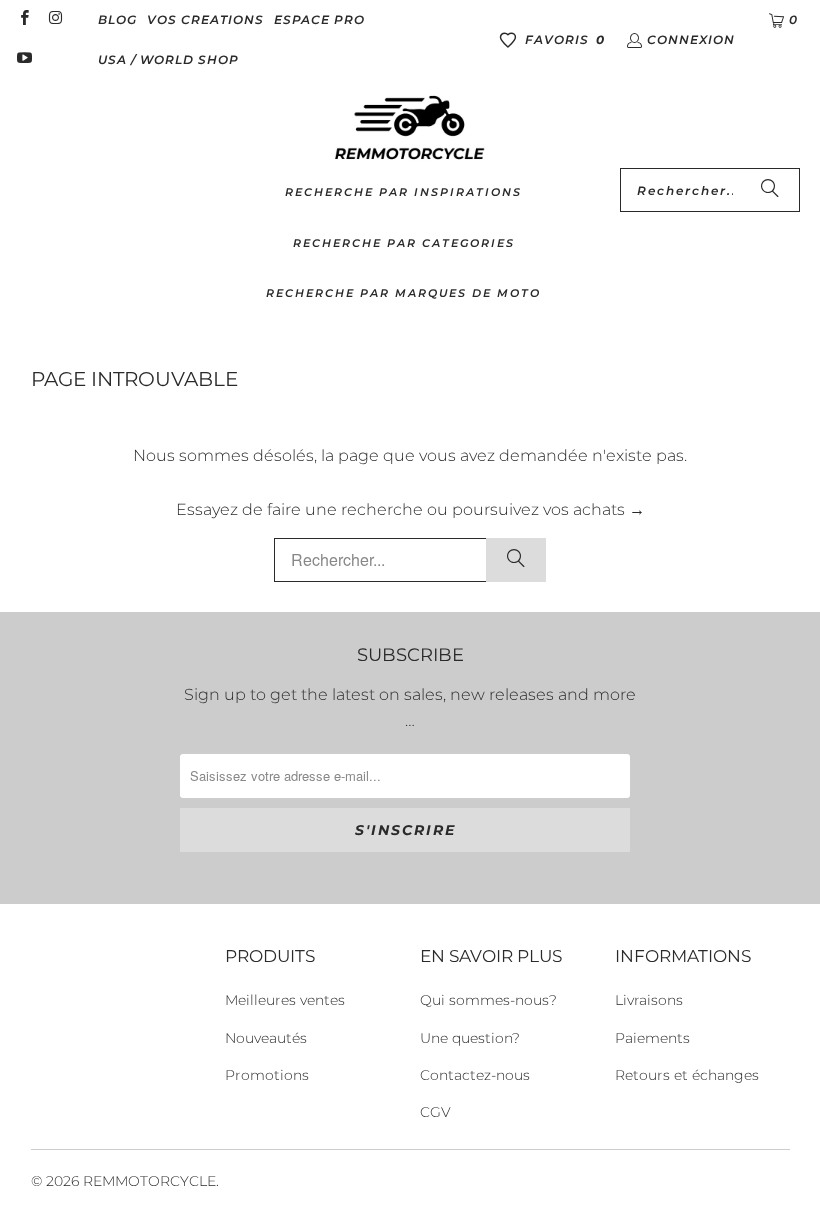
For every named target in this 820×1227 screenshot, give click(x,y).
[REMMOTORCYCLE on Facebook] (23, 19)
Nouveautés (266, 1038)
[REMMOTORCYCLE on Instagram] (54, 19)
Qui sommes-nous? (488, 1000)
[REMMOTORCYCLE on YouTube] (23, 59)
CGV (435, 1112)
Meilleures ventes (285, 1000)
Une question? (470, 1038)
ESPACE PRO (319, 19)
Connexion (691, 39)
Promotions (267, 1075)
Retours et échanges (687, 1075)
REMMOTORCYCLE (149, 1181)
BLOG (117, 19)
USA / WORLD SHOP (168, 59)
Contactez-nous (475, 1075)
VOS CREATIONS (205, 19)
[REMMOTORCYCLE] (410, 129)
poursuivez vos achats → (548, 509)
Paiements (652, 1038)
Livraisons (649, 1000)
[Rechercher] (770, 190)
